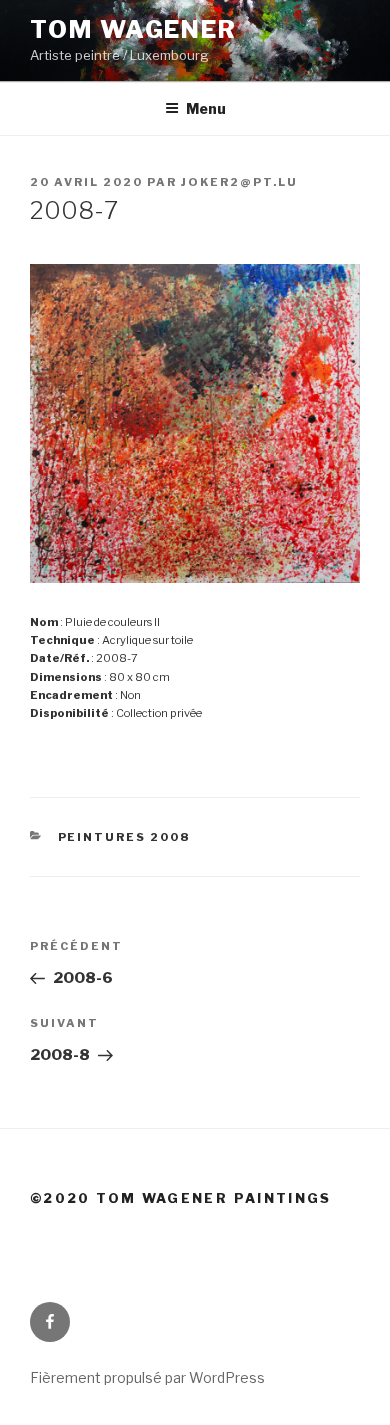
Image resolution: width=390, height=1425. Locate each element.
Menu (206, 108)
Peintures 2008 (124, 837)
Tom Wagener (133, 29)
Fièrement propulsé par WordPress (147, 1377)
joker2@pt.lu (239, 182)
